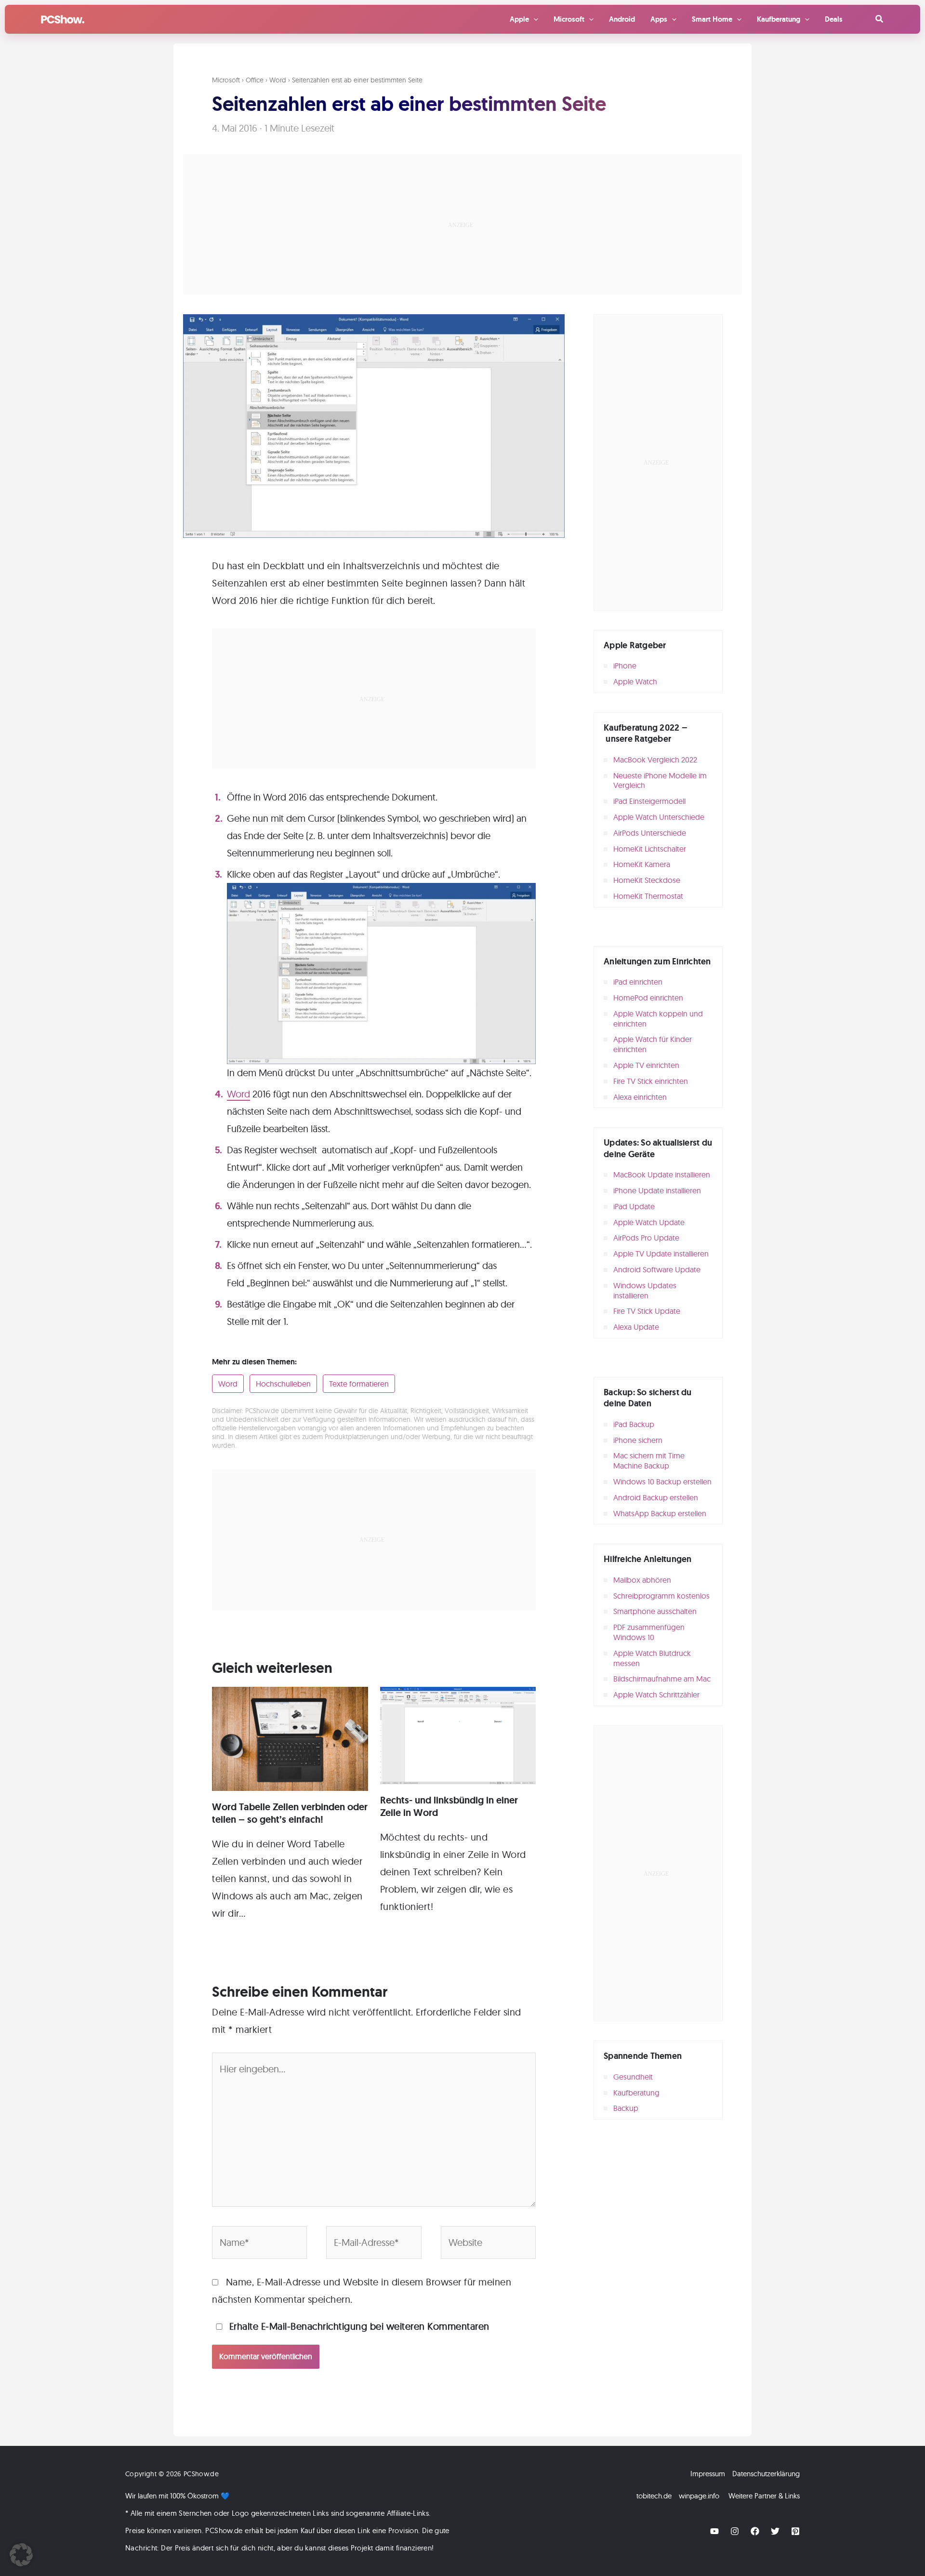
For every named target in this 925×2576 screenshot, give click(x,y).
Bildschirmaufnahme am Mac (662, 1679)
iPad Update (634, 1206)
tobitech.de (654, 2496)
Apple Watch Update (649, 1222)
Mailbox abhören (642, 1580)
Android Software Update (657, 1269)
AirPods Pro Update (646, 1238)
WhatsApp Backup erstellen (660, 1513)
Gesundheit (633, 2077)
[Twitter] (775, 2531)
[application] (534, 19)
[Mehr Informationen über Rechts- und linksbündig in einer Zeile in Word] (458, 1734)
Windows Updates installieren (645, 1290)
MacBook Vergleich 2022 (655, 760)
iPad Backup (634, 1424)
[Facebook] (755, 2531)
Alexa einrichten (640, 1097)
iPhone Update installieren (657, 1190)
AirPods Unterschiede (650, 833)
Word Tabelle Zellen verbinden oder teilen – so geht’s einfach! (290, 1813)
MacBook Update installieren (662, 1175)
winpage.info (699, 2496)
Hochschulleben (283, 1384)
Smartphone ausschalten (655, 1611)
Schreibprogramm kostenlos (661, 1596)
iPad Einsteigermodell (649, 801)
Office (255, 80)
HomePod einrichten (648, 998)
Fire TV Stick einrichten (651, 1081)
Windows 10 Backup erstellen (662, 1482)
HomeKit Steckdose (647, 880)
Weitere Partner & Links (764, 2496)
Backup (626, 2108)
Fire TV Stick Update (647, 1311)
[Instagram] (735, 2531)
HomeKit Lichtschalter (650, 849)
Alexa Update (636, 1327)
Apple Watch (635, 681)
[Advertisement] (462, 225)
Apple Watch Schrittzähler (656, 1695)
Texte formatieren (359, 1384)
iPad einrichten (638, 982)
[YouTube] (714, 2531)
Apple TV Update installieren (661, 1254)
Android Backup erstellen (656, 1497)
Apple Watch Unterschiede (659, 817)
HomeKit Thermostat (648, 896)
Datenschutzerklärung (766, 2474)
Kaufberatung (636, 2093)
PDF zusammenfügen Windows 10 (649, 1632)
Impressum (708, 2474)
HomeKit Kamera (642, 864)
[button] (880, 19)
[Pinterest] (795, 2531)
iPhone (625, 666)
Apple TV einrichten (646, 1065)
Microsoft (226, 80)
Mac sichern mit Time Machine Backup (649, 1461)
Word (278, 80)
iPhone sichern (638, 1440)
